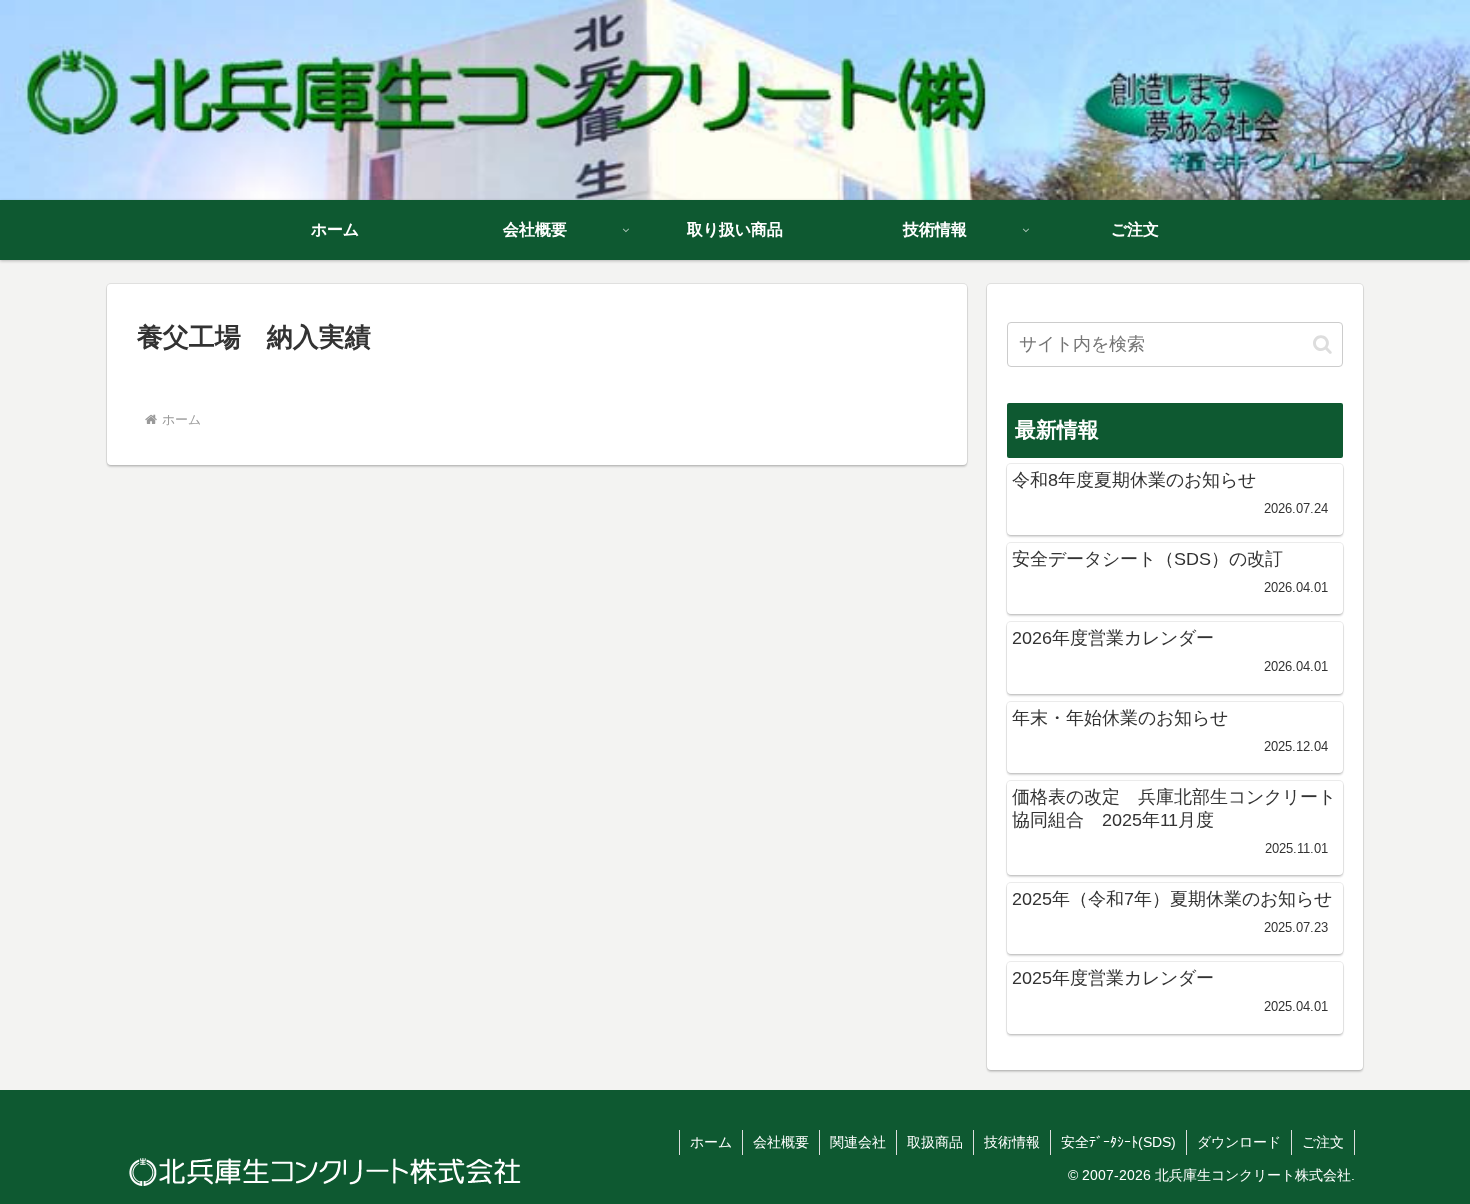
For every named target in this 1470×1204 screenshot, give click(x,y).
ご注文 (1323, 1142)
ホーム (711, 1142)
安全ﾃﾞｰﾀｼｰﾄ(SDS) (1118, 1142)
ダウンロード (1239, 1142)
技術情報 (1012, 1142)
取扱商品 (935, 1142)
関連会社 (858, 1142)
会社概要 (781, 1142)
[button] (1322, 344)
